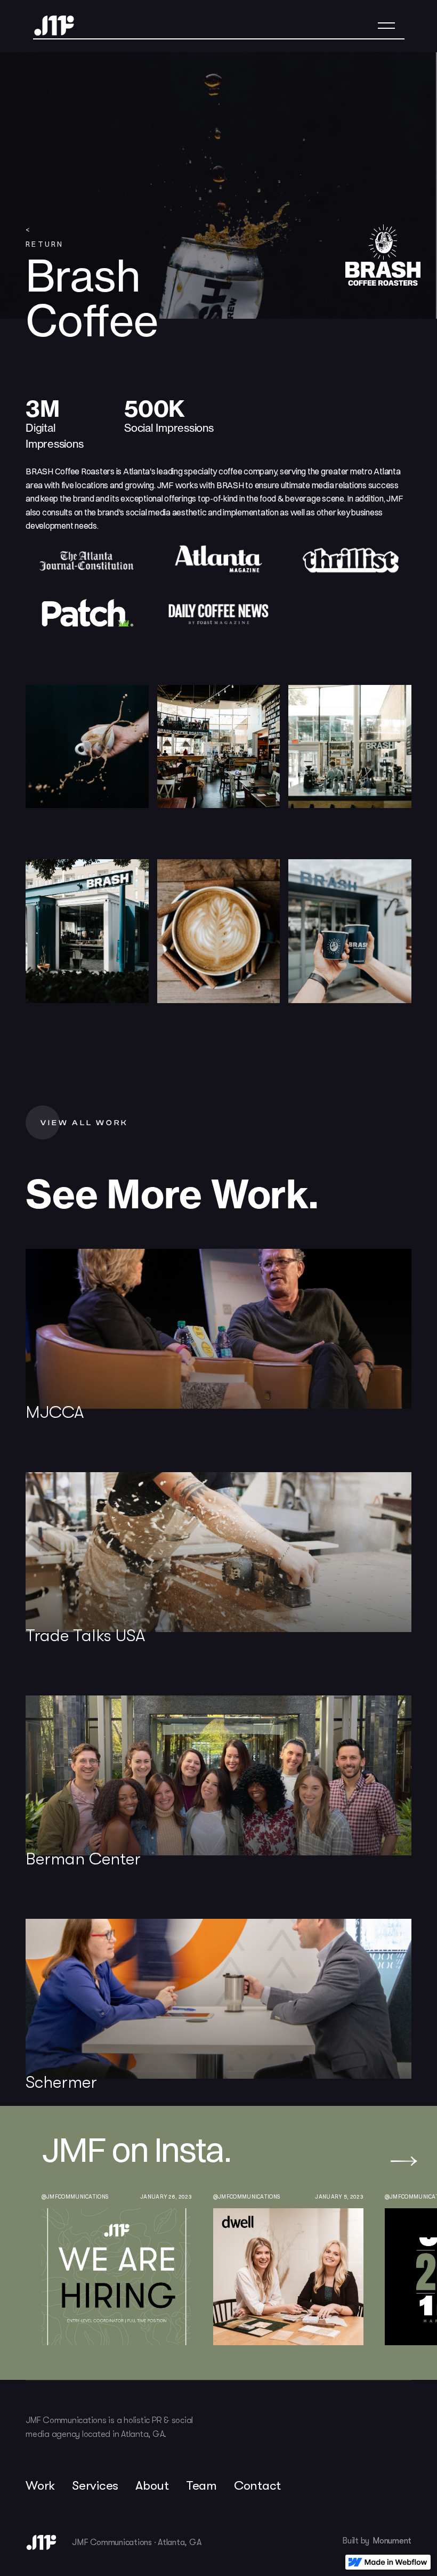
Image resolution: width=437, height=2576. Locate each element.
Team (201, 2485)
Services (95, 2485)
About (152, 2485)
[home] (54, 26)
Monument (392, 2541)
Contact (257, 2485)
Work (40, 2485)
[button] (386, 26)
